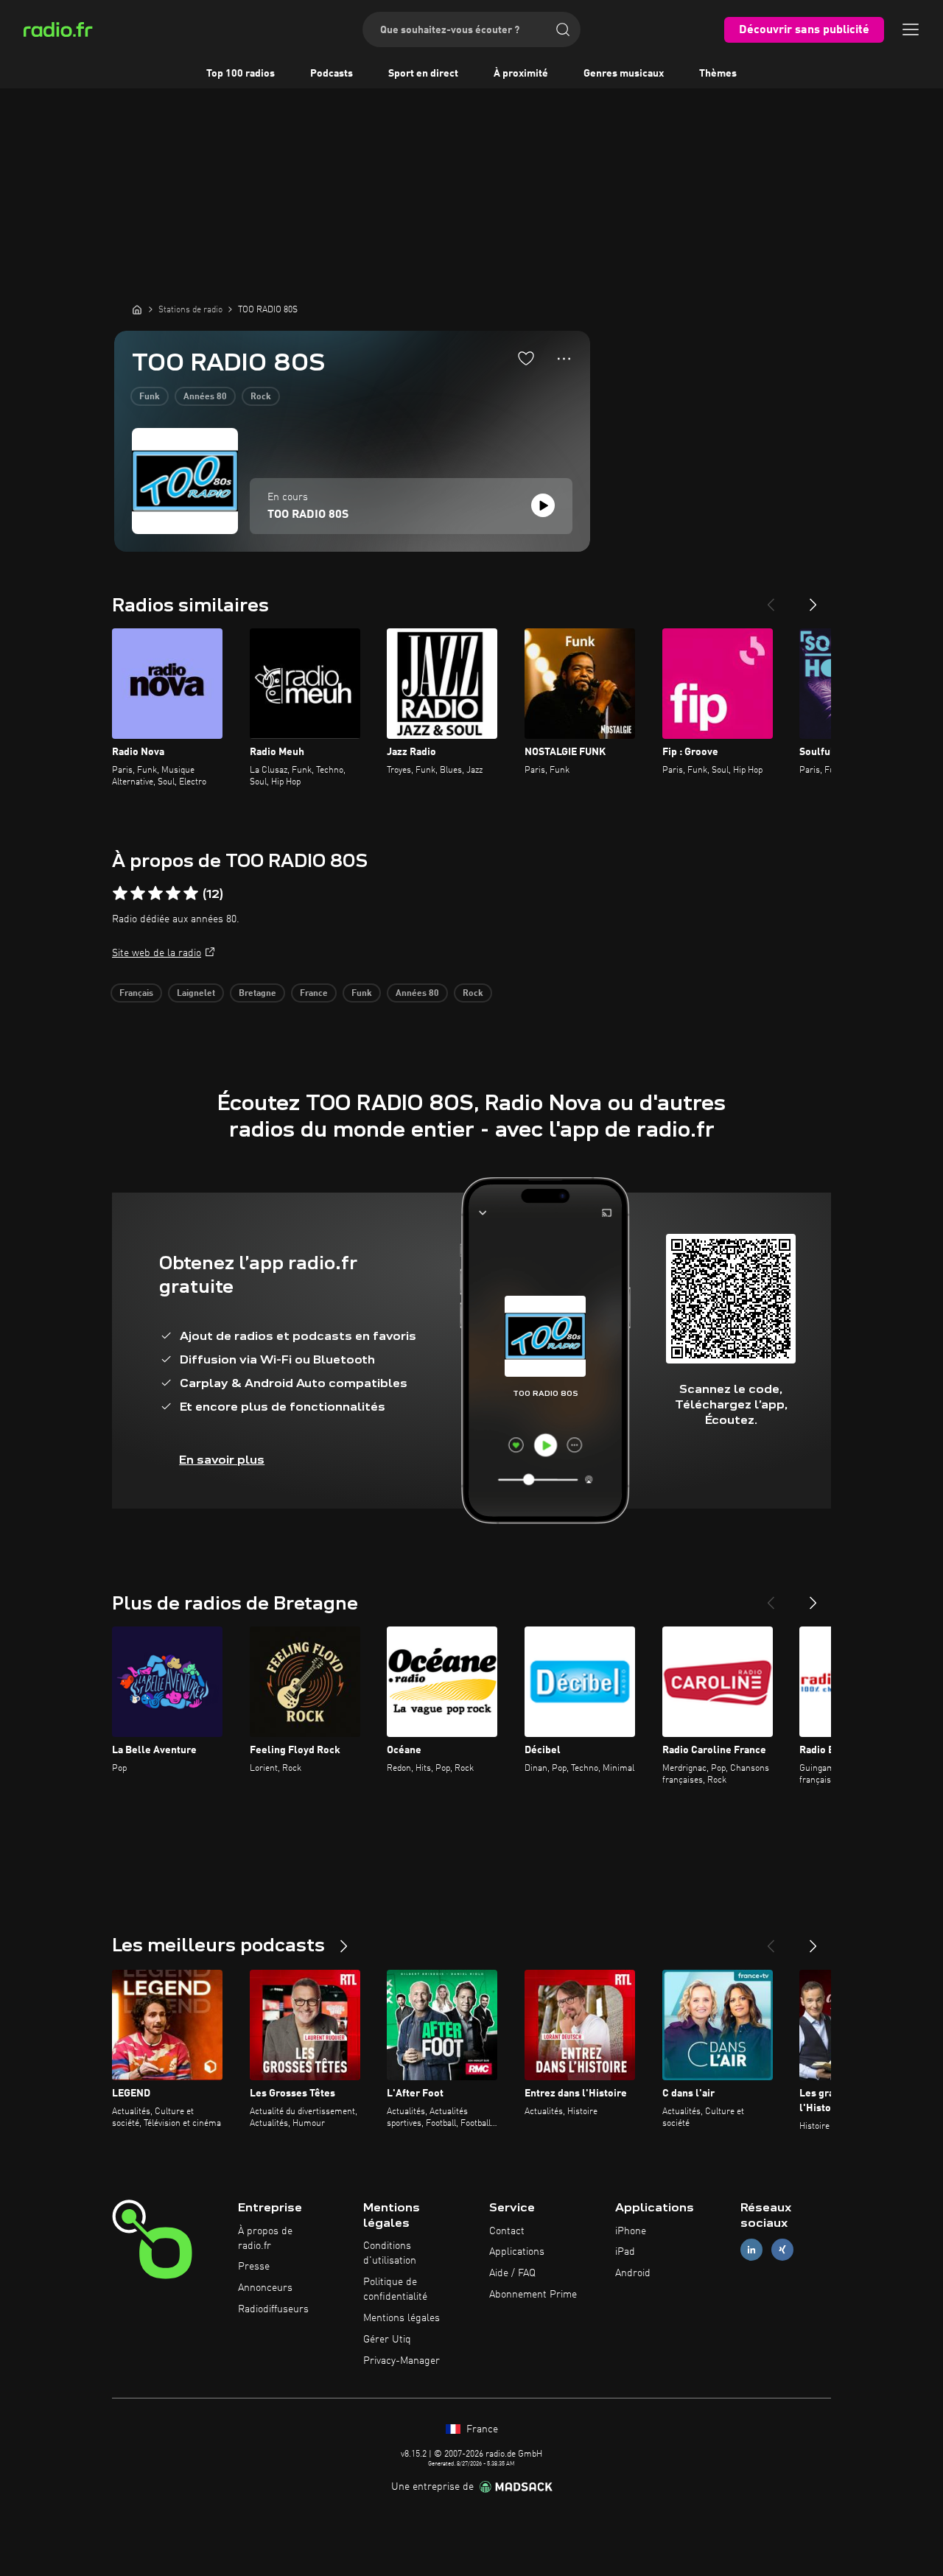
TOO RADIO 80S (308, 515)
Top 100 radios (241, 74)
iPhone (631, 2231)
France (314, 994)
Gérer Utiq (387, 2340)
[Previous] (771, 599)
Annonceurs (265, 2288)
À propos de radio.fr (265, 2239)
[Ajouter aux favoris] (526, 358)
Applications (517, 2252)
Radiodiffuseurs (273, 2309)
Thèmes (718, 74)
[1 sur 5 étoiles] (120, 894)
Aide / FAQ (512, 2273)
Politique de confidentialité (395, 2289)
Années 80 (205, 397)
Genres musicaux (624, 74)
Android (633, 2273)
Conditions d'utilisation (390, 2253)
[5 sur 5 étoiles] (191, 894)
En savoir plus (222, 1460)
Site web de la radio (157, 953)
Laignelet (196, 994)
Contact (507, 2231)
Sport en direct (423, 74)
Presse (254, 2267)
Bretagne (257, 994)
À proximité (521, 74)
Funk (150, 397)
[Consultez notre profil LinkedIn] (751, 2250)
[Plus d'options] (564, 359)
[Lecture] (543, 505)
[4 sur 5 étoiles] (173, 894)
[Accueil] (137, 309)
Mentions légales (402, 2318)
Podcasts (332, 74)
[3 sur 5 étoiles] (155, 894)
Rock (261, 397)
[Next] (813, 599)
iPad (625, 2252)
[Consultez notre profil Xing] (782, 2250)
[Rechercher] (563, 29)
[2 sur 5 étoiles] (138, 894)
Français (136, 994)
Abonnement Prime (533, 2295)
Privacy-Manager (402, 2361)
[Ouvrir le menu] (911, 29)
